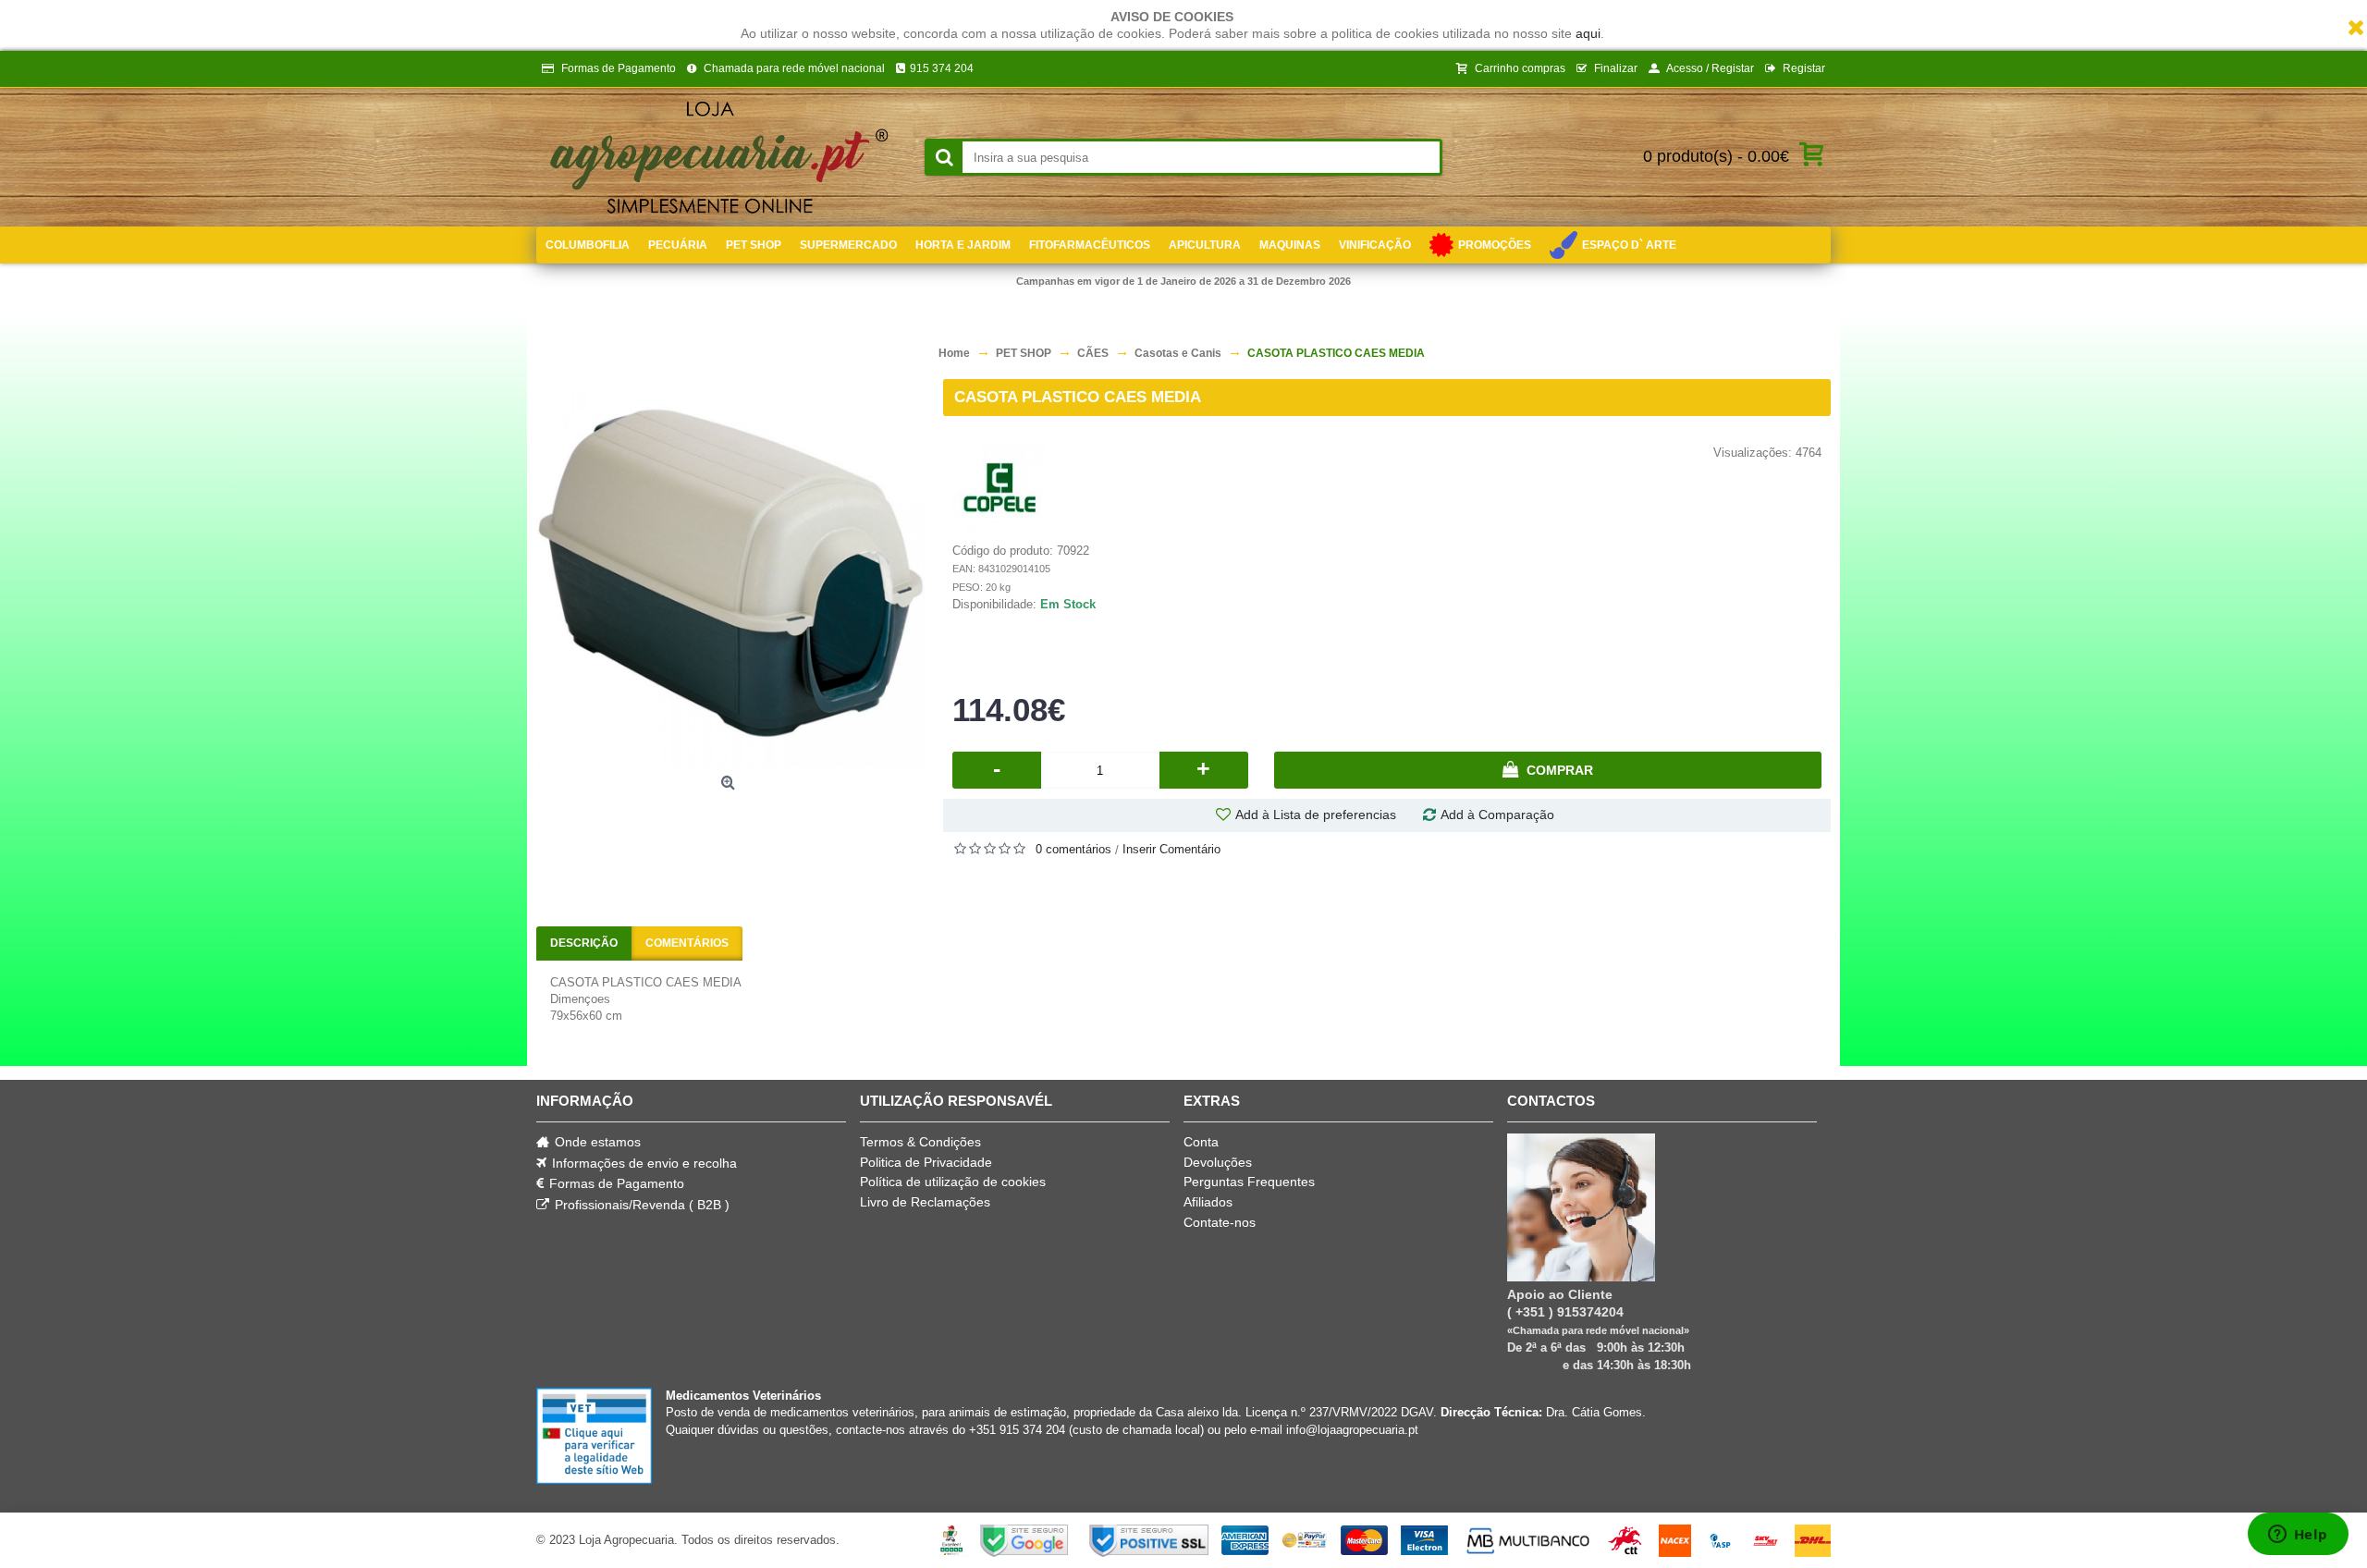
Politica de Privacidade (926, 1162)
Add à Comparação (1497, 815)
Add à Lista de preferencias (1316, 815)
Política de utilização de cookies (953, 1182)
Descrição (584, 943)
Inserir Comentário (1171, 849)
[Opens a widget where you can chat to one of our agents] (2298, 1536)
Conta (1201, 1142)
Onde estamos (598, 1142)
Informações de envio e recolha (644, 1163)
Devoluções (1218, 1162)
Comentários (687, 943)
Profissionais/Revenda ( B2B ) (642, 1205)
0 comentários (1073, 849)
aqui (1588, 33)
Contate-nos (1220, 1222)
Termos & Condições (920, 1142)
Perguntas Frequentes (1249, 1182)
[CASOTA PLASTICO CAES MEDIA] (730, 573)
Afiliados (1208, 1202)
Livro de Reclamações (925, 1202)
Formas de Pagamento (617, 1183)
